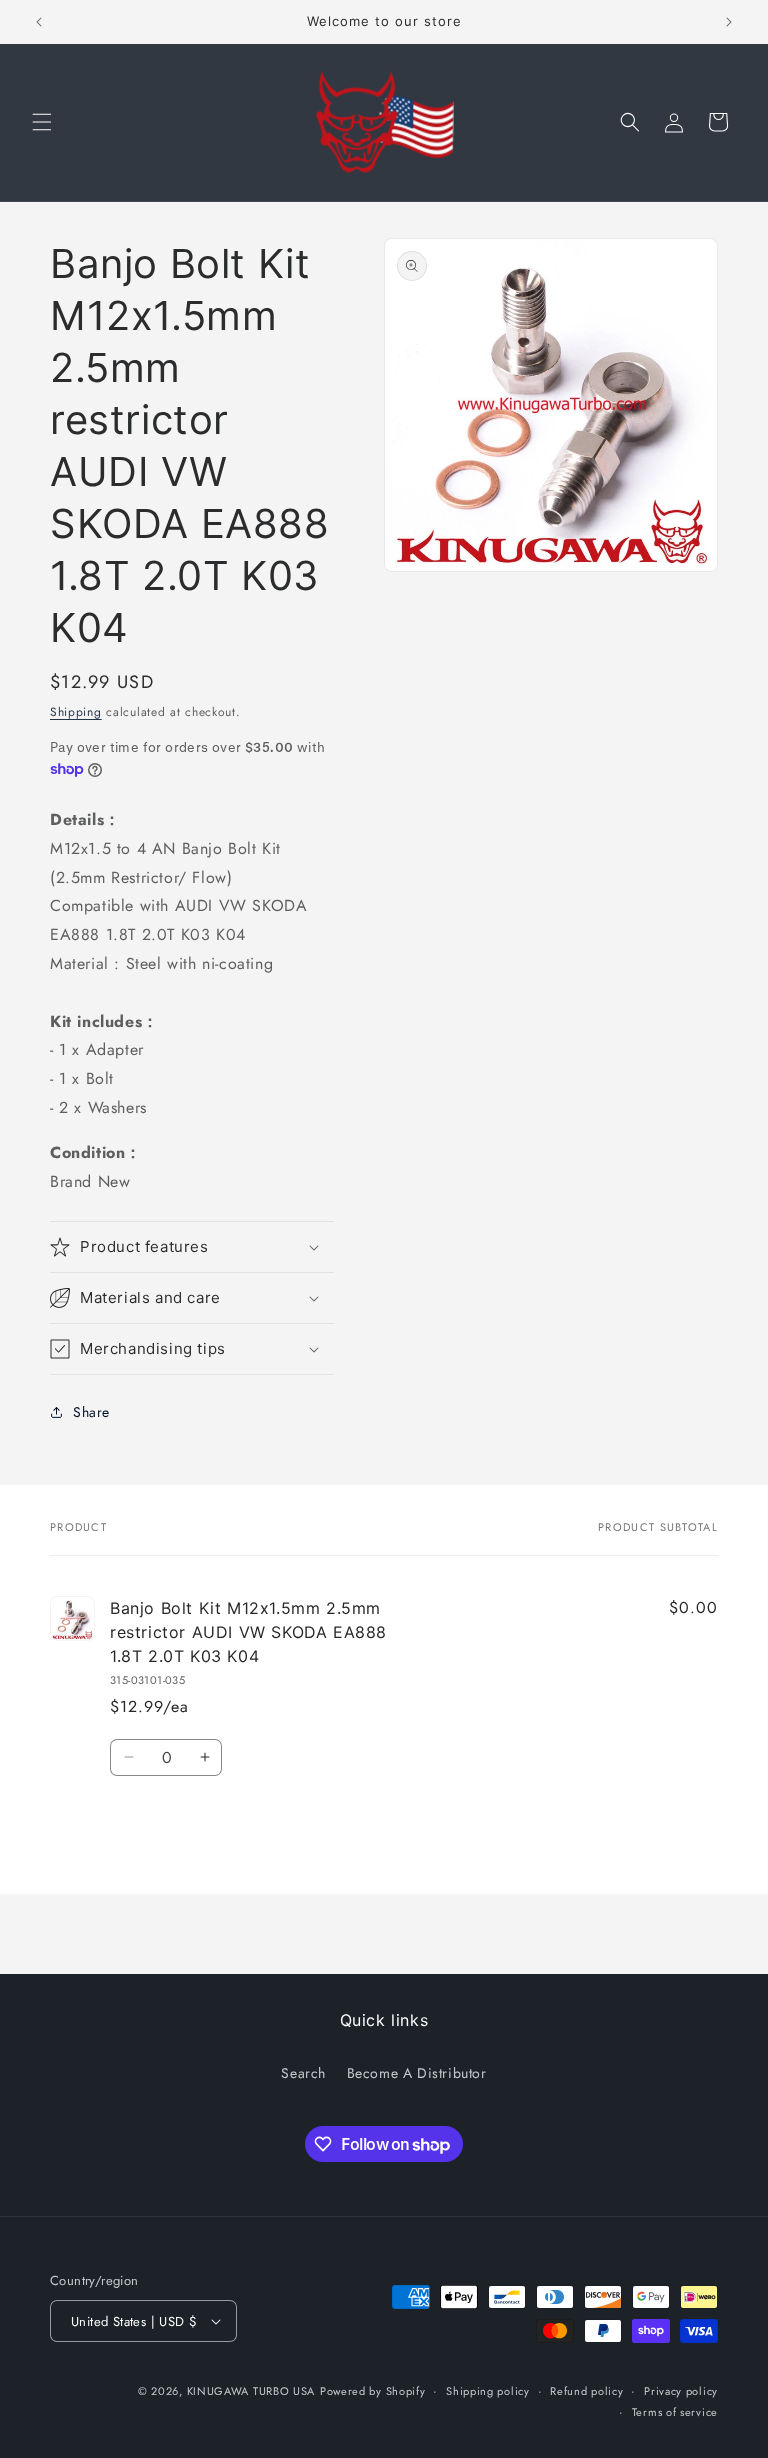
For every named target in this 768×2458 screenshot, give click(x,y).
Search (303, 2073)
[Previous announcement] (39, 22)
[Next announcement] (729, 22)
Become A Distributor (417, 2073)
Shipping (76, 712)
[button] (42, 122)
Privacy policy (681, 2391)
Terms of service (675, 2412)
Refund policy (586, 2391)
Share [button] (91, 1412)
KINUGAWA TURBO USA (251, 2391)
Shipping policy (488, 2391)
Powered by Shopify (373, 2391)
